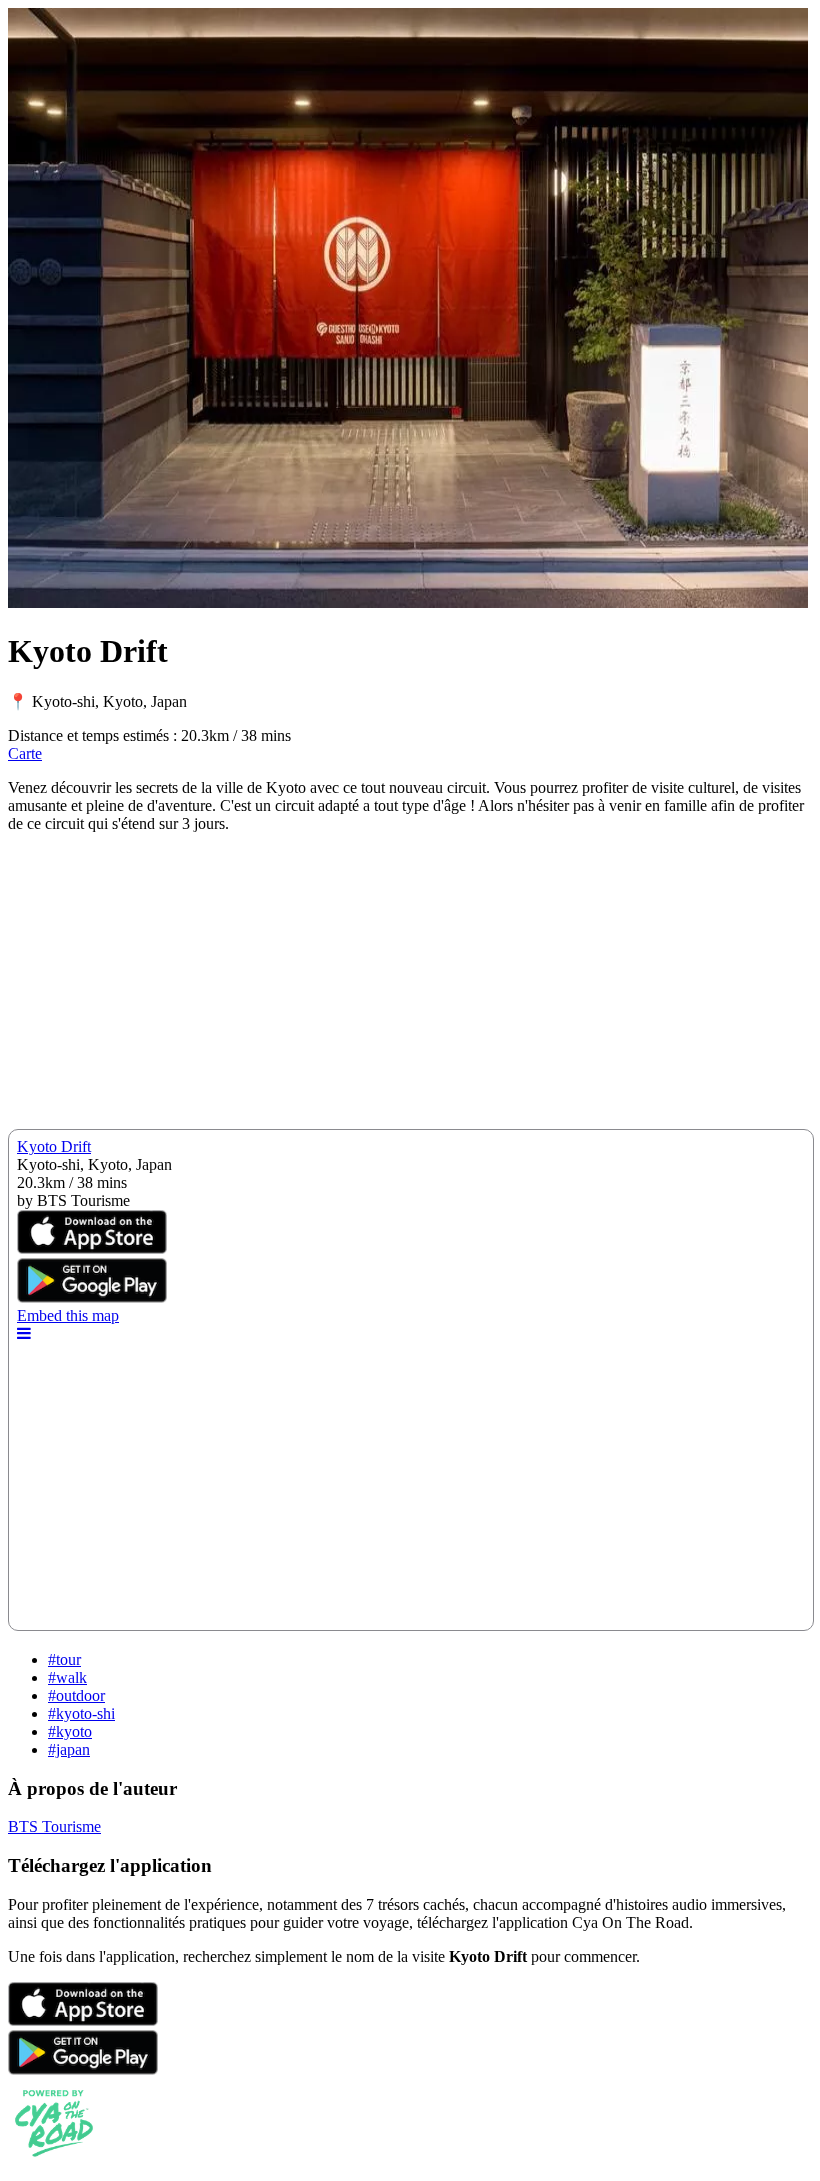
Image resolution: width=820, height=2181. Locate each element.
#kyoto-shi (81, 1713)
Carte (25, 753)
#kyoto (70, 1731)
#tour (64, 1659)
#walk (67, 1677)
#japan (69, 1749)
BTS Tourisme (54, 1826)
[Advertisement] (410, 989)
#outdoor (76, 1695)
